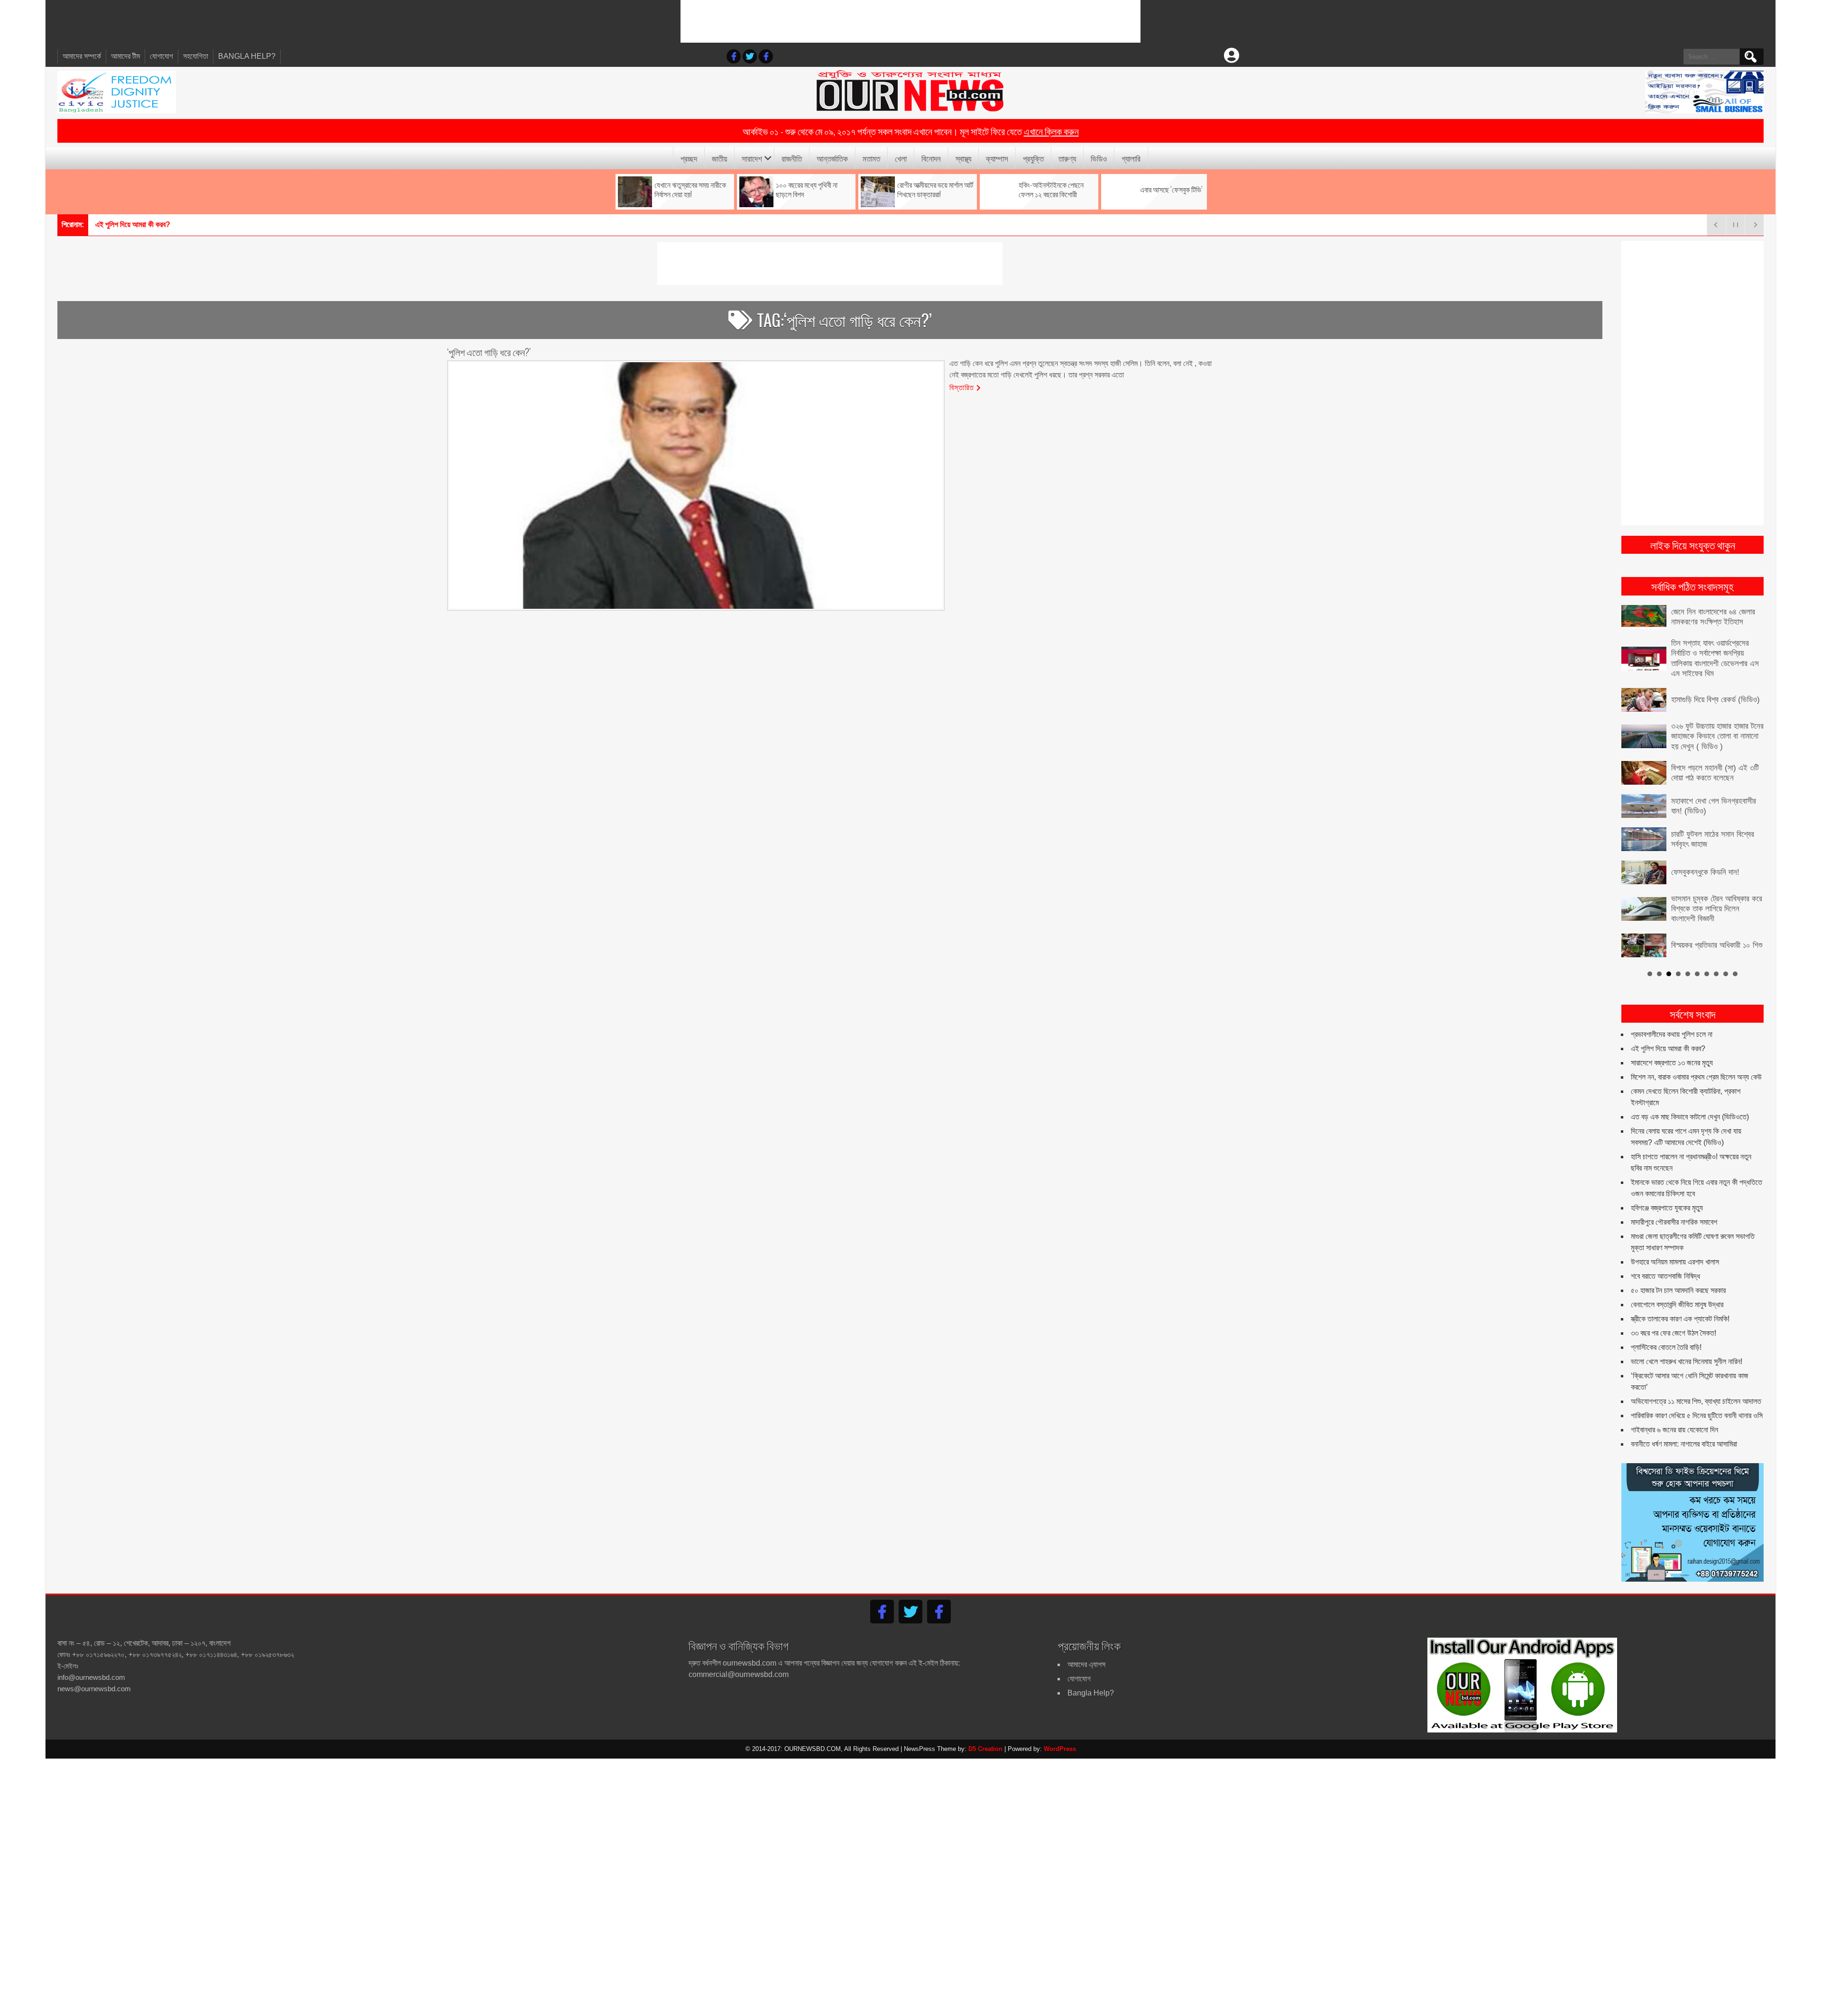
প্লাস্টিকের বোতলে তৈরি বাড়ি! (1666, 1324)
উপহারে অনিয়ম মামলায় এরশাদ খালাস (1675, 1239)
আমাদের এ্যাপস (1086, 1641)
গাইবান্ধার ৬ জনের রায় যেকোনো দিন (1674, 1407)
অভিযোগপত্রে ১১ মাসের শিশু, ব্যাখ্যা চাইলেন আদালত (1696, 1379)
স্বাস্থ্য (963, 158)
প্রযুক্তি (1033, 158)
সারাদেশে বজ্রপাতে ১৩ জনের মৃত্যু (136, 225)
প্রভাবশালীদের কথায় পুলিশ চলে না (1672, 1012)
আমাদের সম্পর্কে (82, 56)
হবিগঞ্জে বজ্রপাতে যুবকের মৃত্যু (1667, 1185)
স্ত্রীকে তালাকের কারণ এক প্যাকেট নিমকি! (1680, 1296)
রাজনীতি (792, 158)
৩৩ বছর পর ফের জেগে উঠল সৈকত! (1674, 1310)
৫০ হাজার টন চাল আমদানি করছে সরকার (1678, 1268)
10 (1735, 951)
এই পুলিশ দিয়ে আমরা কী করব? (1668, 1026)
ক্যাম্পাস (997, 158)
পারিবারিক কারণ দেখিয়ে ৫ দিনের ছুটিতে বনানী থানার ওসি (1697, 1393)
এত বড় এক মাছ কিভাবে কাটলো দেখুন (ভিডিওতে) (1690, 1094)
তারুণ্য (1067, 158)
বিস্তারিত (962, 387)
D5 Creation (985, 1726)
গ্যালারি (1131, 158)
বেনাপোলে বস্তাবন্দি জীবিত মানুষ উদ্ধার (1677, 1282)
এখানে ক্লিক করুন (1051, 131)
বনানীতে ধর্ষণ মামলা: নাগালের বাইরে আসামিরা (1684, 1421)
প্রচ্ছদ (689, 158)
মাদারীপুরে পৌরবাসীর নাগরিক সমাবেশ (1674, 1199)
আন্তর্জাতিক (832, 158)
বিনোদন (931, 158)
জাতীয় (719, 158)
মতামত (871, 158)
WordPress (1060, 1726)
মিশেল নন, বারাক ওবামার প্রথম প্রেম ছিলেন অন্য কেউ (1696, 1054)
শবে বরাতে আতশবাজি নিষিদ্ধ (1665, 1253)
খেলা (901, 158)
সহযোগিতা (196, 56)
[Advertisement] (910, 21)
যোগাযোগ (161, 56)
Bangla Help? (247, 56)
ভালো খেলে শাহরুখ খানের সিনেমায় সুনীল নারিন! (1687, 1339)
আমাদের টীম (125, 56)
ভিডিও (1099, 158)
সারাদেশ (752, 158)
